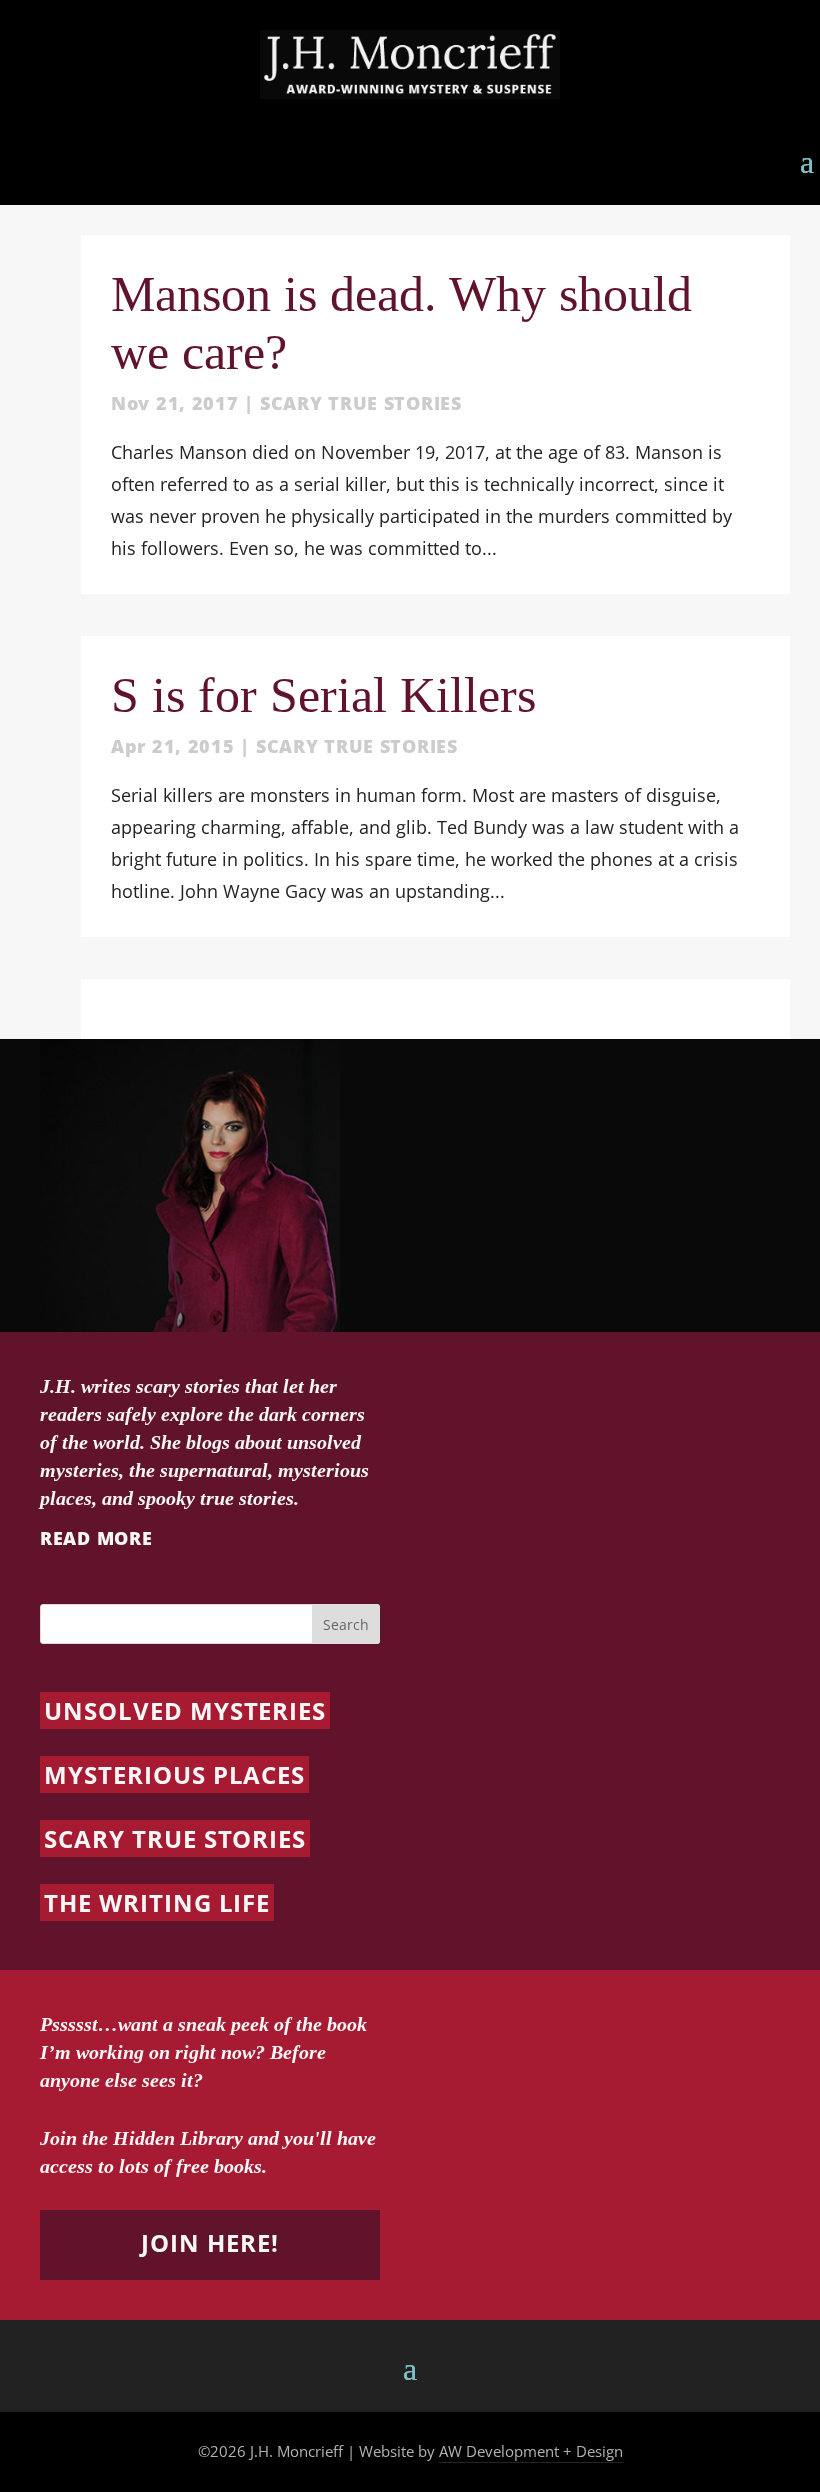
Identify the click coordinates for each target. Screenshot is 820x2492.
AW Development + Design (531, 2451)
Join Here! (210, 2242)
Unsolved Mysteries (185, 1710)
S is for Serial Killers (323, 695)
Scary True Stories (361, 403)
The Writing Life (157, 1902)
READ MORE (96, 1538)
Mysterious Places (174, 1774)
